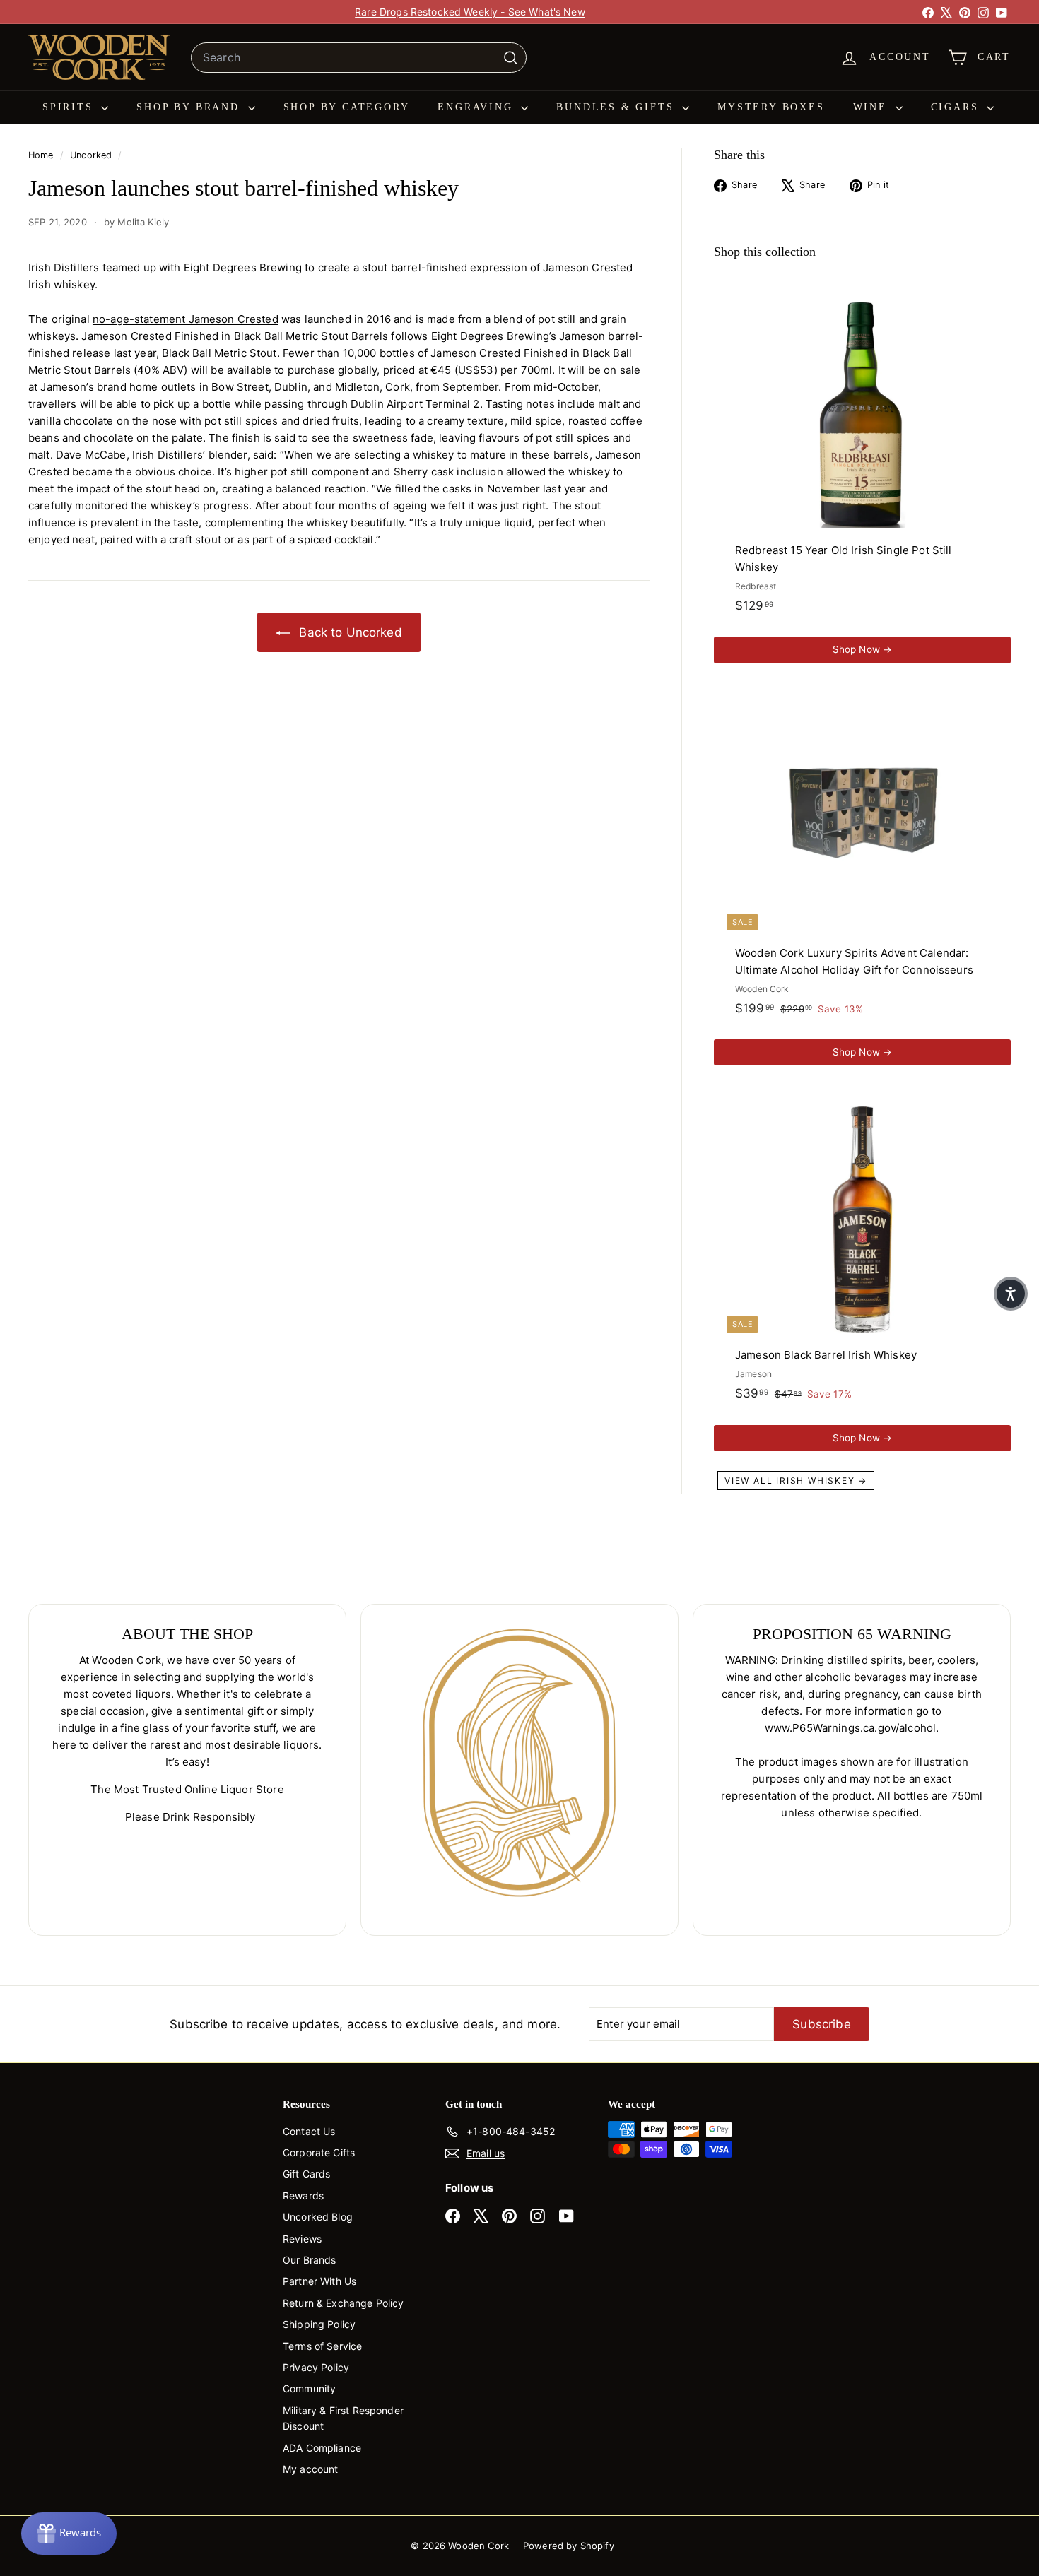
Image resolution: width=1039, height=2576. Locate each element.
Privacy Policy (316, 2367)
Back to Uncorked (349, 632)
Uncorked (91, 155)
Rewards (303, 2196)
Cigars (957, 107)
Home (42, 155)
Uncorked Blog (318, 2217)
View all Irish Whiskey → (796, 1481)
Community (309, 2388)
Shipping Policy (319, 2324)
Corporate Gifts (319, 2152)
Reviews (302, 2239)
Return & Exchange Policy (344, 2303)
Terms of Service (322, 2346)
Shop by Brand (190, 107)
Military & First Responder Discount (343, 2418)
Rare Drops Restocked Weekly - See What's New (470, 12)
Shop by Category (347, 107)
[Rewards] (69, 2534)
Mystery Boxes (771, 107)
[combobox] (359, 58)
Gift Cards (307, 2174)
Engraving (477, 107)
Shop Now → (863, 649)
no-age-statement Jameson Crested (186, 319)
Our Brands (310, 2260)
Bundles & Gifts (617, 107)
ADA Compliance (322, 2448)
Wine (873, 107)
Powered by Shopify (569, 2546)
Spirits (70, 107)
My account (311, 2469)
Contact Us (309, 2131)
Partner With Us (319, 2281)
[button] (1011, 1294)
